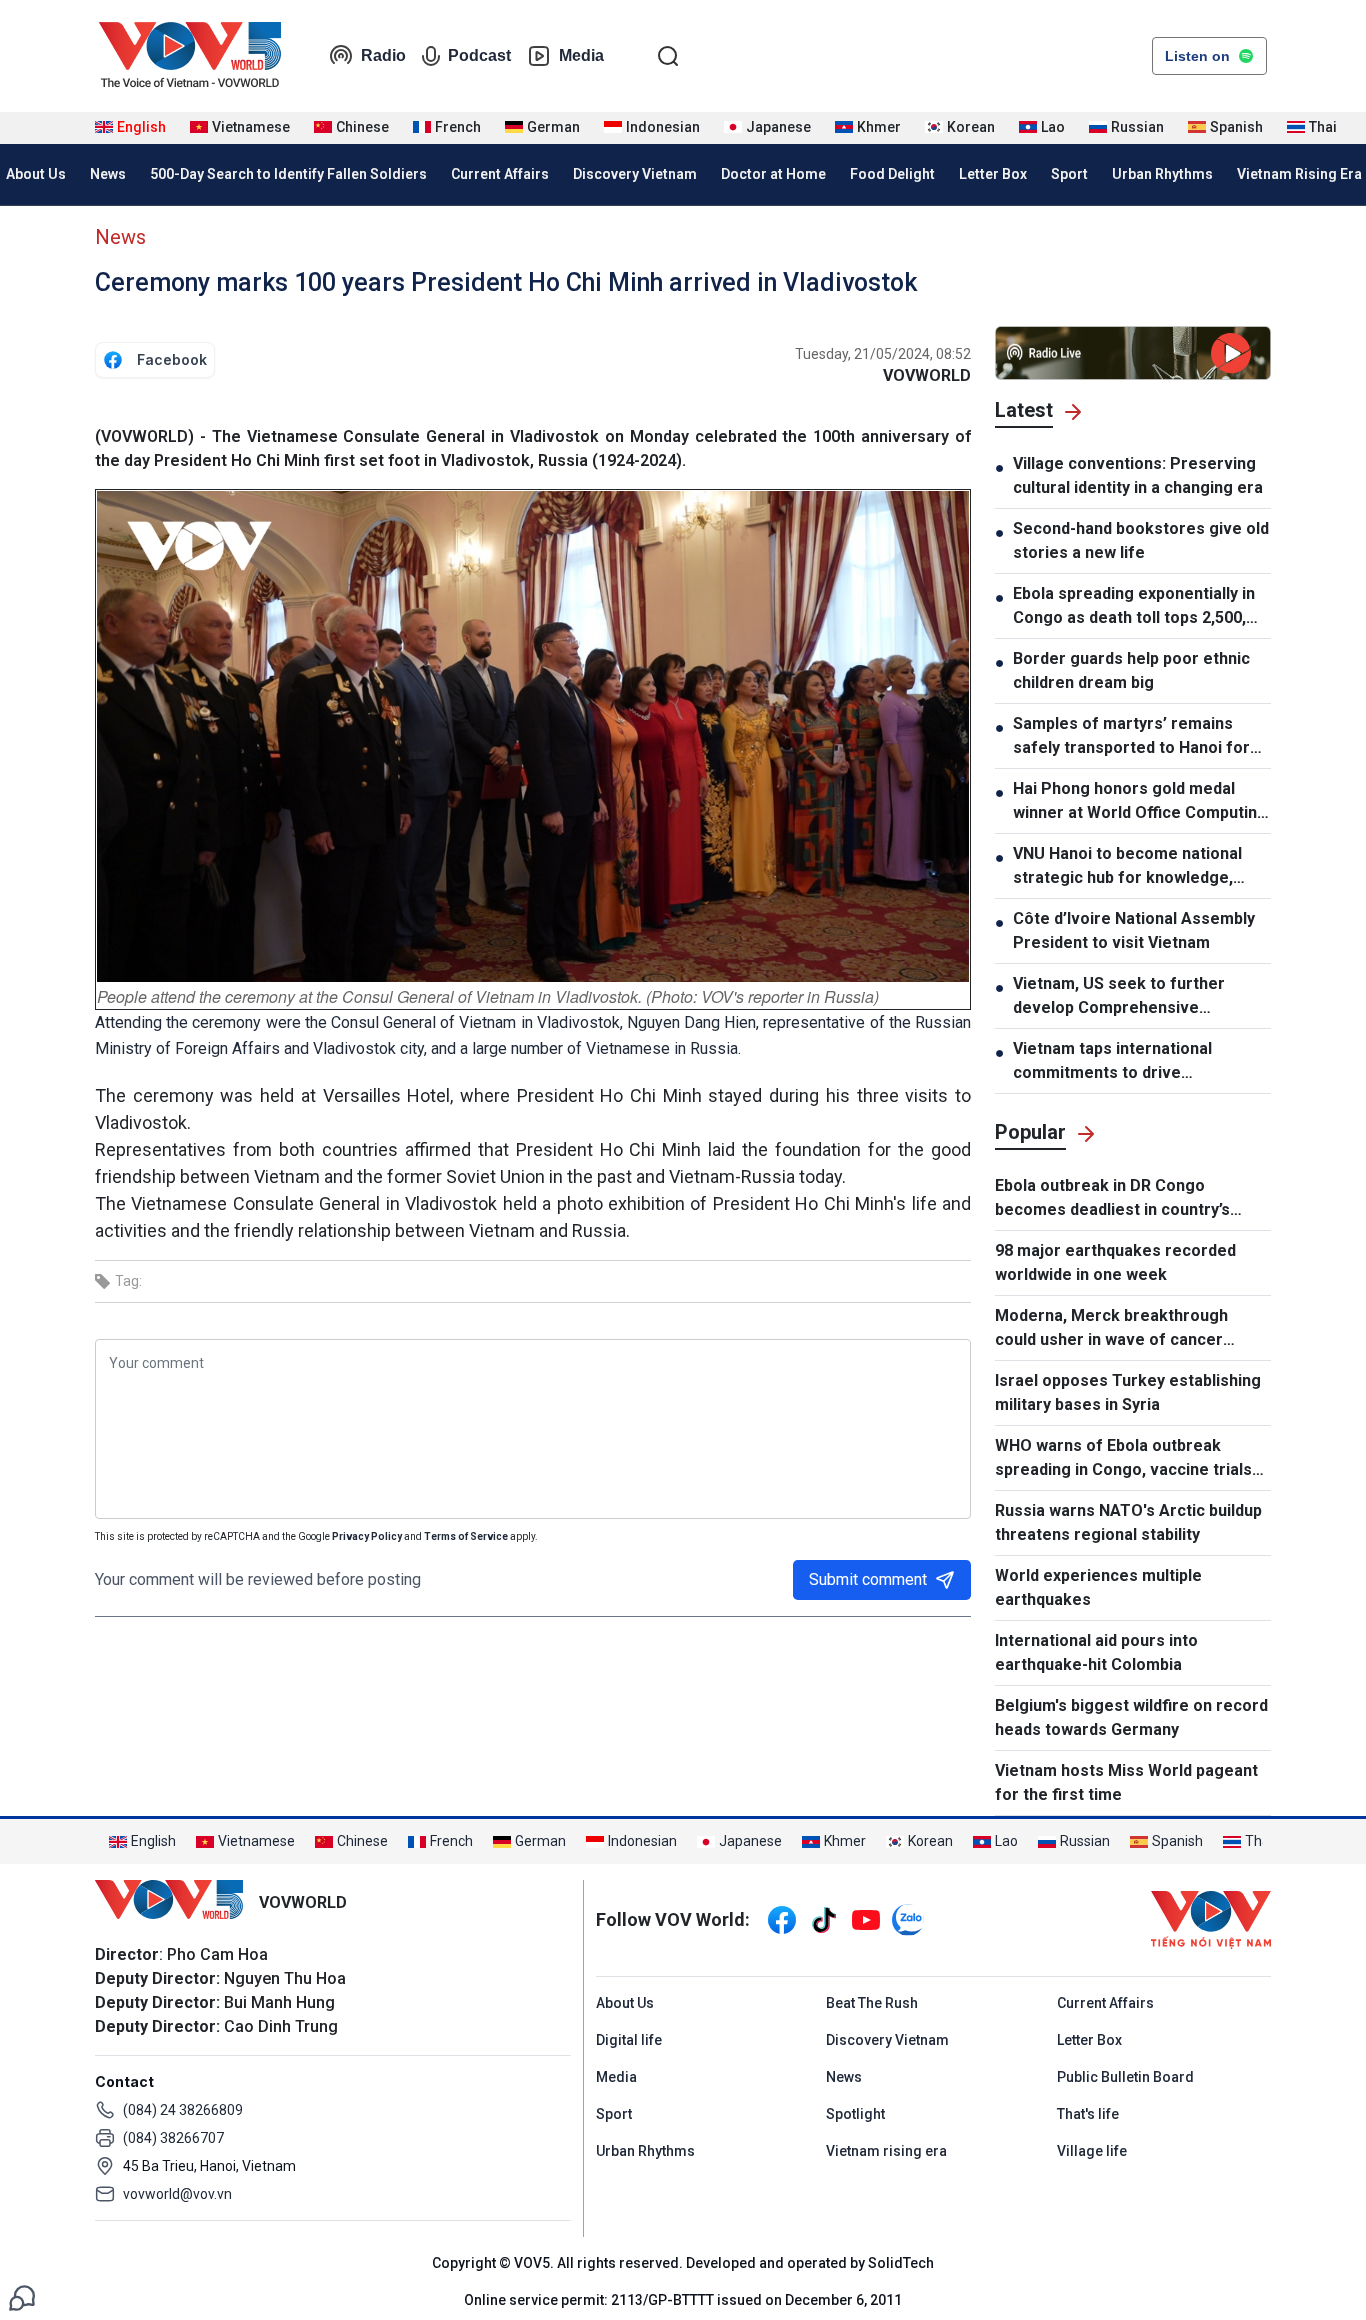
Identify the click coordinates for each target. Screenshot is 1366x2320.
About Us (625, 2003)
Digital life (629, 2040)
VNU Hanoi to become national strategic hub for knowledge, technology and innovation (1127, 867)
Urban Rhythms (1162, 174)
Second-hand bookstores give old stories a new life (1141, 540)
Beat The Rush (872, 2003)
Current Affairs (500, 174)
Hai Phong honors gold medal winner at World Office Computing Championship (1140, 802)
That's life (1088, 2114)
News (108, 174)
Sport (1069, 174)
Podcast (479, 55)
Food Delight (892, 174)
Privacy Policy (367, 1536)
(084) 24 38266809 (183, 2110)
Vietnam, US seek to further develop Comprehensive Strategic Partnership (1119, 997)
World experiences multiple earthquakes (1098, 1587)
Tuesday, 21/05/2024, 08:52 (883, 354)
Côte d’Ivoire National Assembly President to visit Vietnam (1134, 930)
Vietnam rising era (886, 2151)
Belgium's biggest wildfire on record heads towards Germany (1131, 1717)
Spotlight (855, 2114)
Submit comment (868, 1579)
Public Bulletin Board (1125, 2077)
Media (581, 55)
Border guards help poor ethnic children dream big (1131, 670)
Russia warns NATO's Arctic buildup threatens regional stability (1128, 1522)
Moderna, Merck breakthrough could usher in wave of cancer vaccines (1111, 1329)
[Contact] (22, 2296)
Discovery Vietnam (635, 174)
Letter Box (993, 174)
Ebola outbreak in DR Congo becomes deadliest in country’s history (1112, 1199)
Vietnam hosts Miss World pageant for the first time (1126, 1782)
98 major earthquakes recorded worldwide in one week (1115, 1262)
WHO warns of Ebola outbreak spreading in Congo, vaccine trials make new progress (1123, 1459)
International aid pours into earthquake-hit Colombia (1096, 1652)
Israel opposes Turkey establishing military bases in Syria (1128, 1392)
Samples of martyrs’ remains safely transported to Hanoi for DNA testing (1131, 737)
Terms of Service (466, 1536)
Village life (1092, 2151)
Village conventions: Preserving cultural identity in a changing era (1138, 475)
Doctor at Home (773, 174)
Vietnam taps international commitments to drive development (1112, 1062)
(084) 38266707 (173, 2138)
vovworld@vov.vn (177, 2194)
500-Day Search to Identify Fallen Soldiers (288, 174)
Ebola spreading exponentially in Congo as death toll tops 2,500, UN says (1134, 607)
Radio (383, 55)
